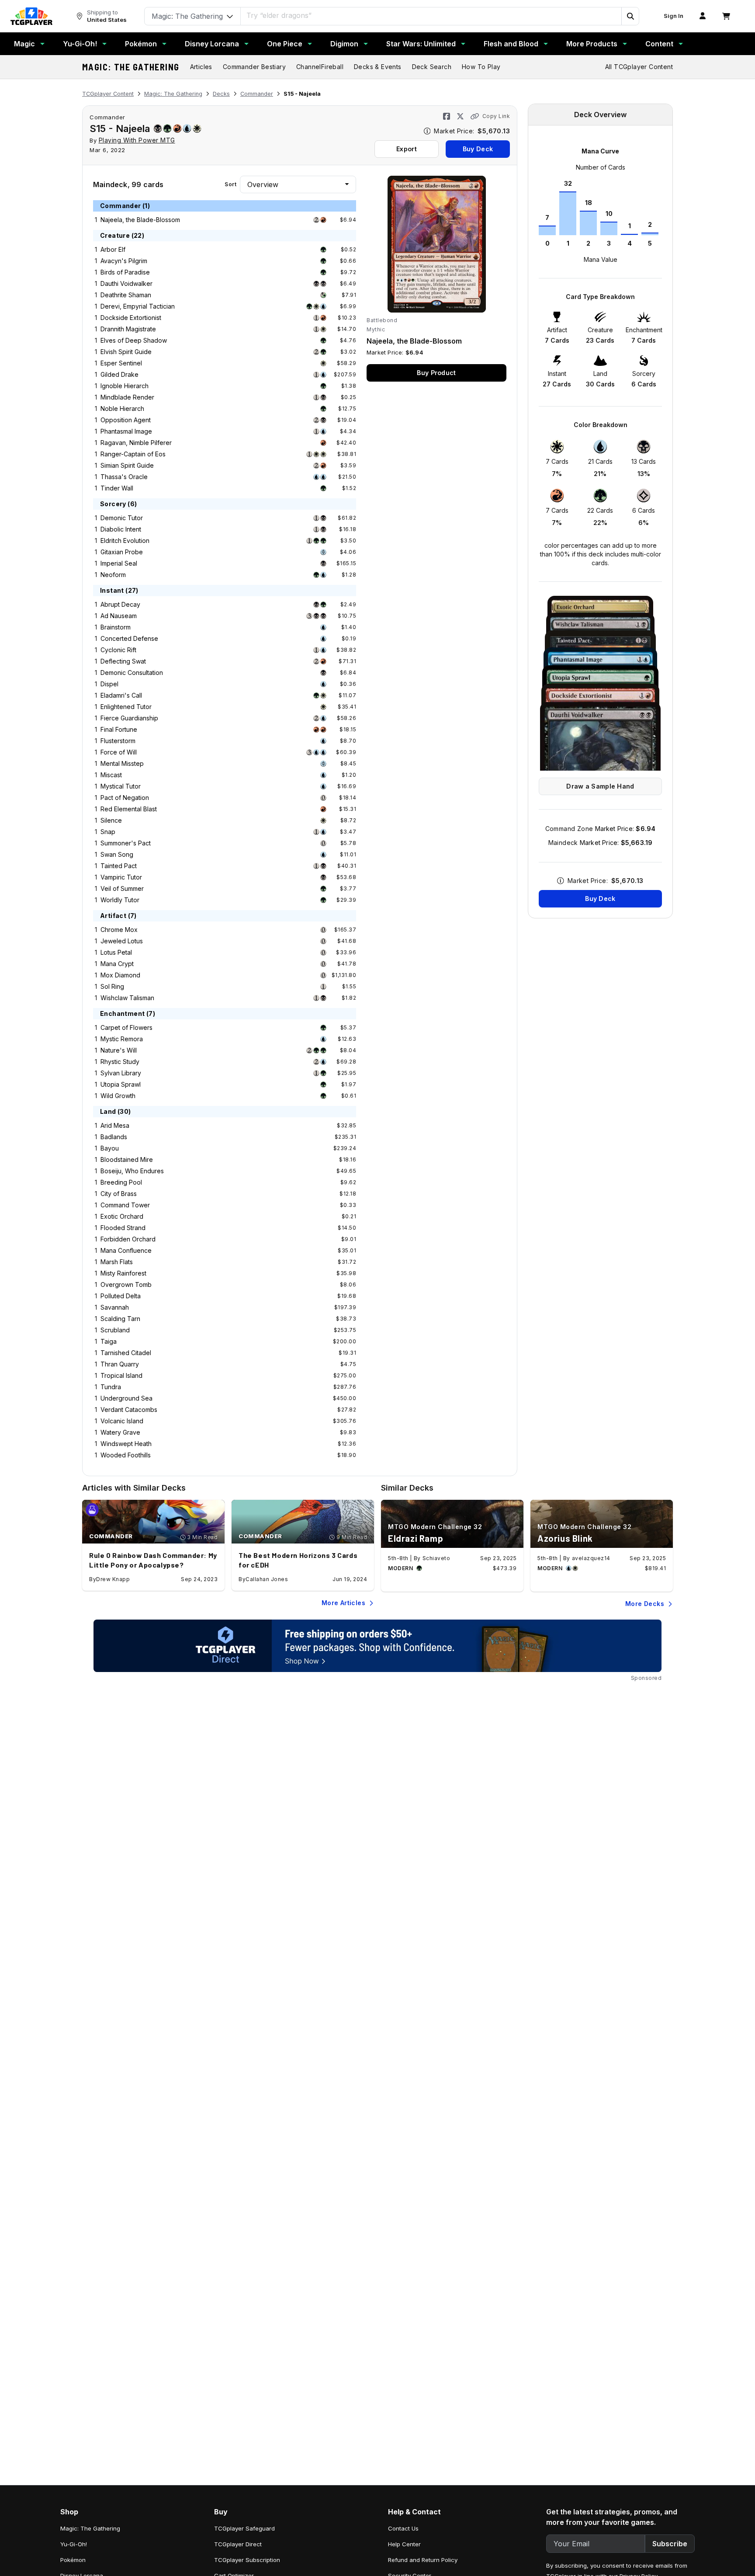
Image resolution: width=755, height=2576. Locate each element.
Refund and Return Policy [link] (423, 2560)
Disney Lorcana (212, 44)
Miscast (111, 775)
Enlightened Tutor (126, 707)
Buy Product (436, 373)
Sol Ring (112, 986)
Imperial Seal (119, 563)
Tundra (111, 1387)
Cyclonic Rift (118, 650)
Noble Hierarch (122, 408)
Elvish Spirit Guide (126, 352)
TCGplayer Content (108, 94)
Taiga (109, 1341)
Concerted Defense (129, 638)
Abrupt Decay (120, 604)
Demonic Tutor (122, 518)
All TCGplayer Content (639, 67)
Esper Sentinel (121, 363)
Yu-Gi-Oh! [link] (74, 2544)
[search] (431, 15)
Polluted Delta (121, 1296)
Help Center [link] (404, 2544)
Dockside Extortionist (131, 318)
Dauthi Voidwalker (126, 283)
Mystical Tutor (121, 786)
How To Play (481, 67)
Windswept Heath (126, 1444)
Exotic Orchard (122, 1216)
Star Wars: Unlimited (421, 44)
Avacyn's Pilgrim (124, 261)
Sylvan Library (121, 1073)
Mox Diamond (120, 975)
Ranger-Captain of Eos (133, 454)
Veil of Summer (122, 888)
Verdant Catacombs (129, 1410)
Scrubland (115, 1330)
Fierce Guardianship (129, 718)
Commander (257, 94)
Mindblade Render (127, 397)
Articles (201, 67)
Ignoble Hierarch (125, 386)
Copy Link (496, 116)
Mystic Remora (122, 1039)
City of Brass (119, 1194)
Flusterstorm (118, 741)
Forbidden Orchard (128, 1239)
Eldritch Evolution (125, 541)
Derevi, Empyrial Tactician (138, 306)
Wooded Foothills (126, 1455)
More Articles (343, 1603)
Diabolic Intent (121, 529)
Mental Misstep (122, 763)
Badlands (114, 1137)
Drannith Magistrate (128, 329)
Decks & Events (378, 67)
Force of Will (119, 752)
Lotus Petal (116, 952)
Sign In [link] (674, 16)
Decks (221, 94)
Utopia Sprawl (121, 1084)
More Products (592, 44)
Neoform (113, 575)
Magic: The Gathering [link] (90, 2528)
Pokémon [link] (73, 2560)
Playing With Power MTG (137, 140)
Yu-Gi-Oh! (80, 44)
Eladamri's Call (121, 695)
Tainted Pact (119, 866)
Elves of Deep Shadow (134, 340)
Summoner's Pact (126, 843)
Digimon (344, 44)
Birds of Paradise (125, 272)
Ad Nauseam (119, 616)
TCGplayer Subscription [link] (247, 2560)
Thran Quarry (120, 1364)
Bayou (110, 1148)
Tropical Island (121, 1375)
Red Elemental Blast (129, 809)
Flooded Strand (123, 1228)
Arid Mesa (115, 1125)
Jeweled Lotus (122, 941)
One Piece (285, 44)
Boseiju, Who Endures (132, 1171)
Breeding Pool (121, 1182)
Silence (111, 820)
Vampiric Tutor (121, 877)
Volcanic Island (122, 1421)
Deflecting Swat (123, 661)
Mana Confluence (126, 1250)
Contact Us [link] (403, 2528)
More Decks (645, 1604)
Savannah (115, 1307)
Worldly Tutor (120, 900)
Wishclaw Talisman (127, 998)
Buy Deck (478, 149)
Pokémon (141, 44)
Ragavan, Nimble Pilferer (136, 443)
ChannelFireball (320, 67)
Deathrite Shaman (126, 295)
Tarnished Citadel (126, 1353)
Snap (108, 832)
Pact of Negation (125, 798)
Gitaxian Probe (122, 552)
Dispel (109, 684)
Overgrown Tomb (126, 1285)
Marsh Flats (117, 1262)
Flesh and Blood (511, 44)
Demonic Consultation (132, 673)
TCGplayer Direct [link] (238, 2544)
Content (659, 44)
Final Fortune (119, 729)
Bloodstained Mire (127, 1159)
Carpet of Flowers (126, 1027)
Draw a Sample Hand (600, 786)
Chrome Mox (119, 930)
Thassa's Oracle (124, 477)
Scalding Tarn (120, 1319)
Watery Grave (120, 1432)
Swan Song (117, 854)
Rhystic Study (120, 1062)
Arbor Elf (113, 249)
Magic (24, 44)
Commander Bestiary (254, 67)
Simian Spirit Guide (127, 465)
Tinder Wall (117, 488)
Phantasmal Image (126, 431)
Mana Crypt (117, 964)
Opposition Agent (126, 420)
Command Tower (125, 1205)
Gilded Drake (119, 374)
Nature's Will (119, 1050)
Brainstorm (116, 627)
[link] (31, 16)
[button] (630, 16)
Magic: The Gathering (131, 67)
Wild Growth (118, 1096)
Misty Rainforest (123, 1273)
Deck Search (432, 67)
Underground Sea (126, 1398)
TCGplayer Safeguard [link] (244, 2528)
